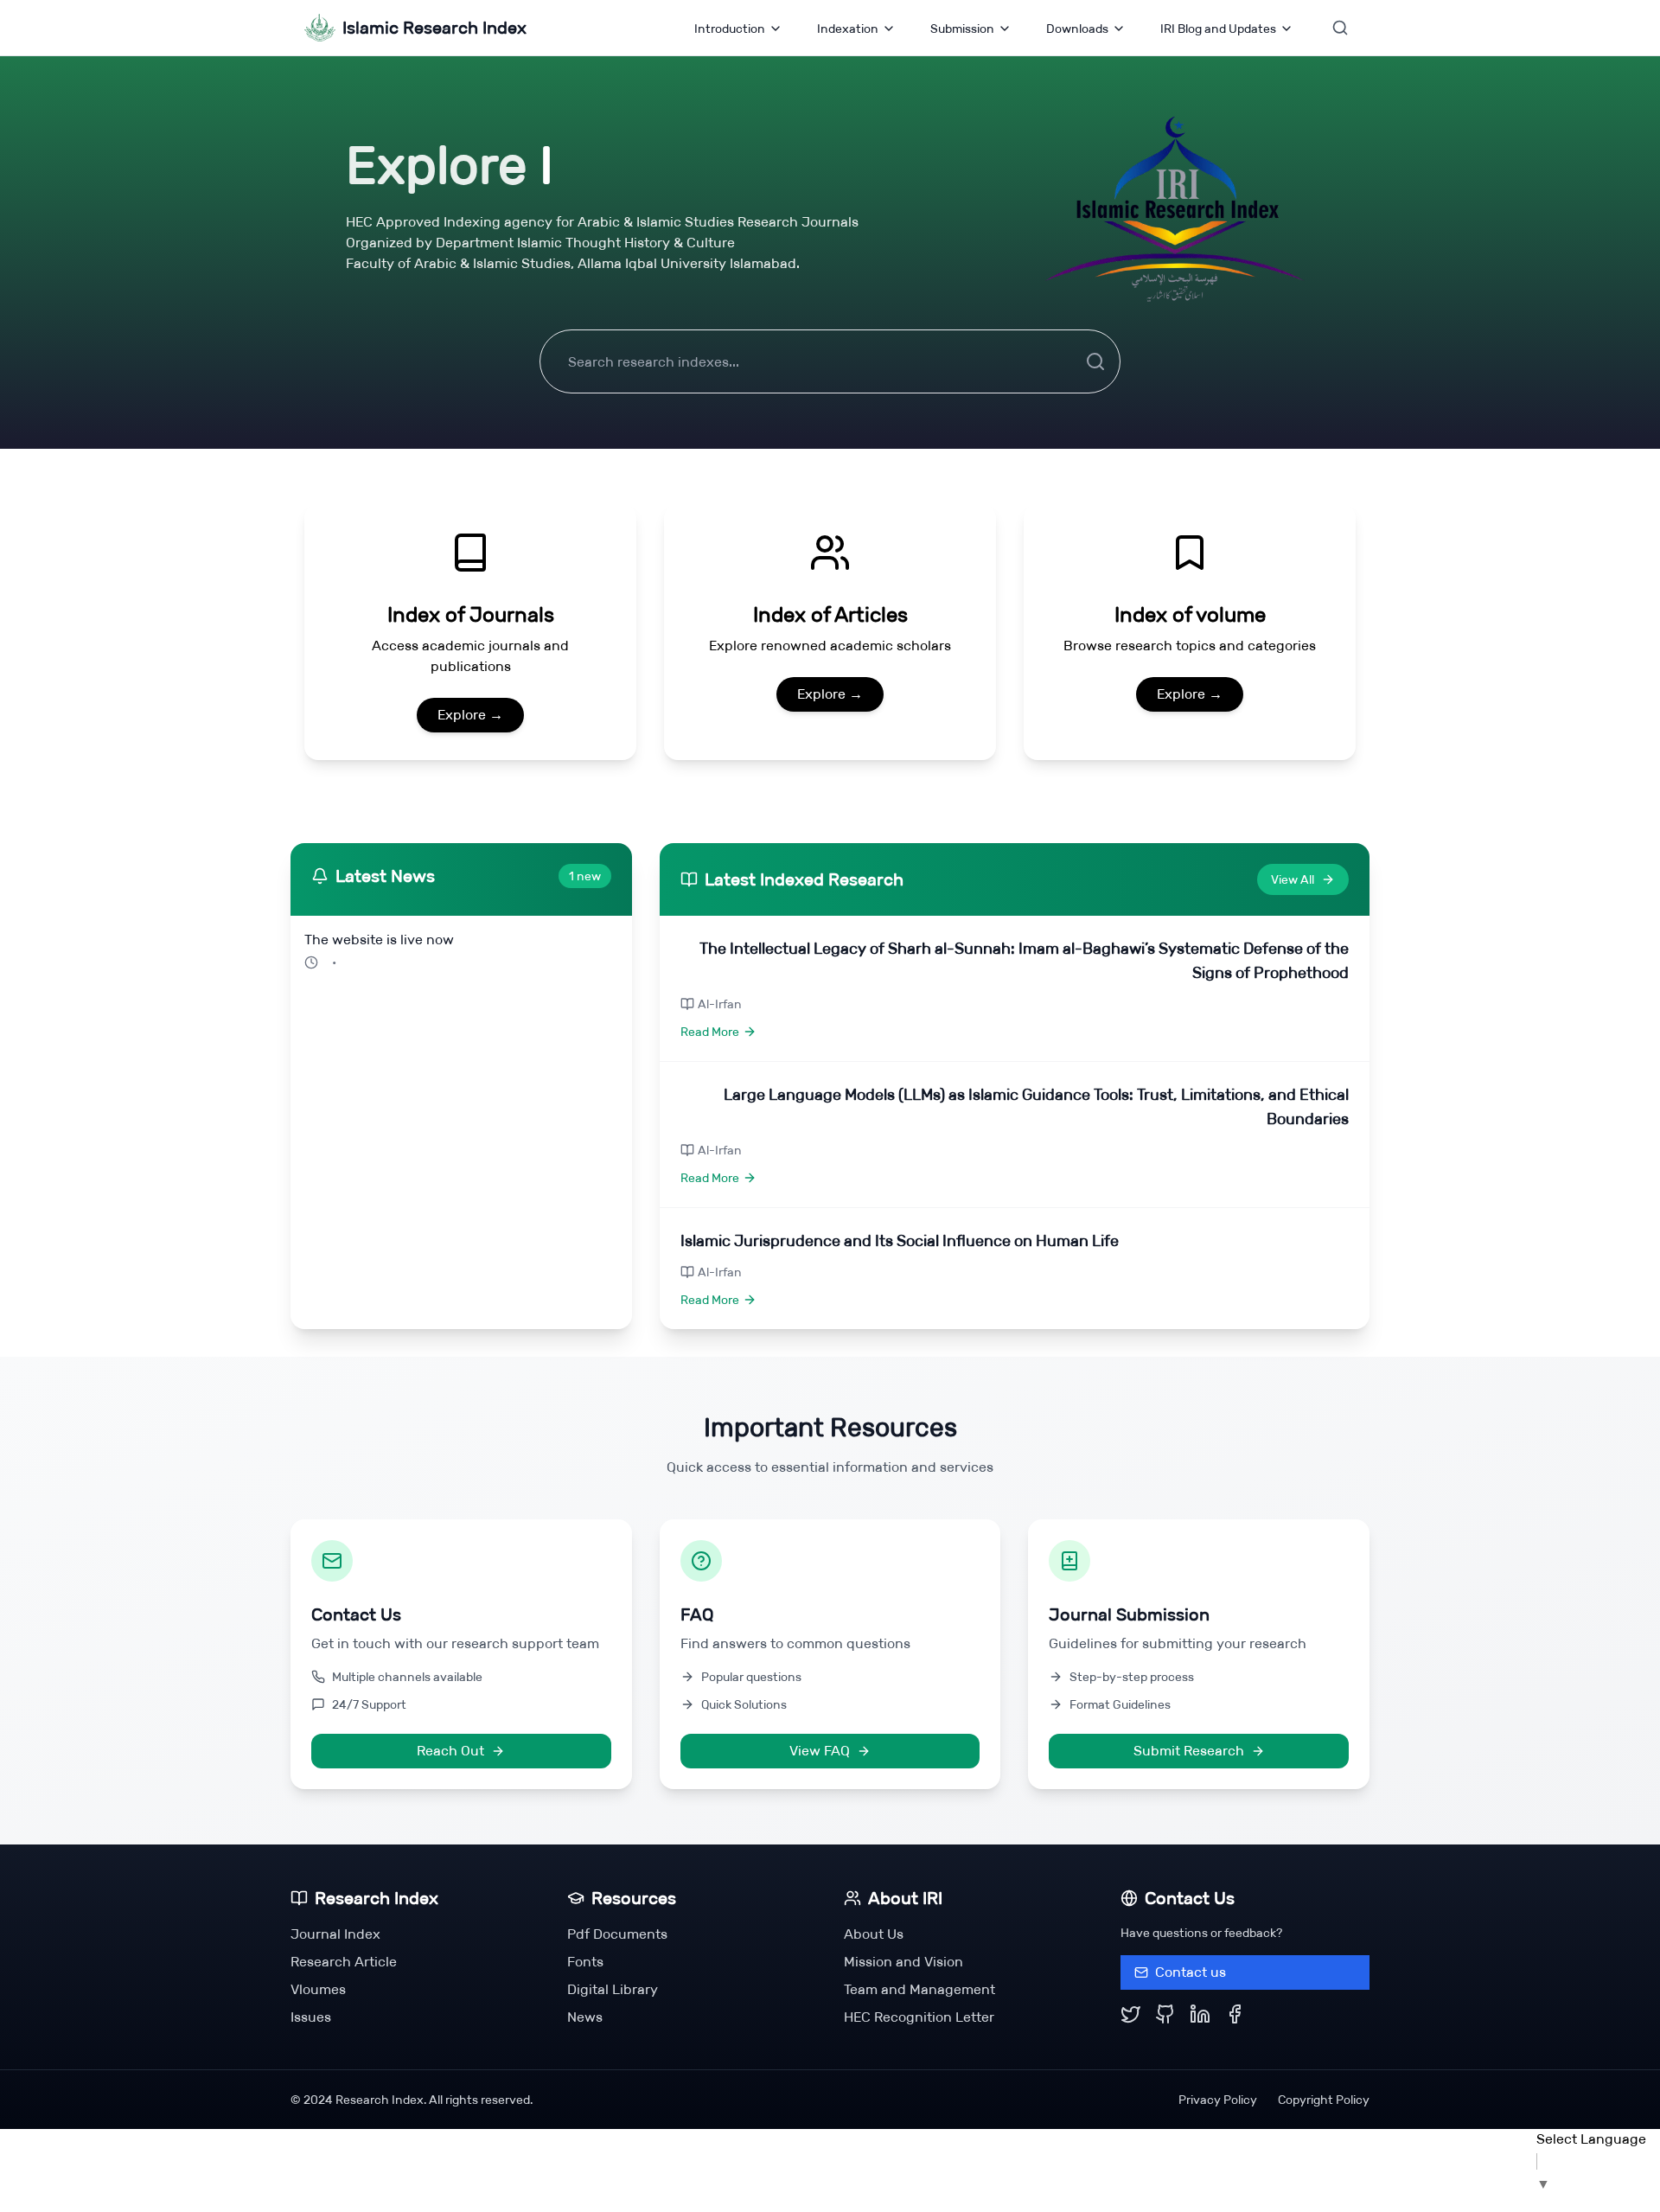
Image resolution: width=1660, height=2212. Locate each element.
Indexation (848, 29)
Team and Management (919, 1989)
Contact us (1191, 1972)
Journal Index (335, 1934)
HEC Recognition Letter (919, 2017)
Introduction (730, 29)
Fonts (585, 1962)
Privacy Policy (1218, 2100)
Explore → (470, 715)
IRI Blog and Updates (1218, 29)
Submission (962, 29)
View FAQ (820, 1751)
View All (1293, 879)
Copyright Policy (1324, 2100)
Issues (311, 2017)
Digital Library (613, 1989)
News (585, 2017)
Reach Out (450, 1751)
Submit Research (1189, 1751)
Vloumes (318, 1989)
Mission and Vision (903, 1962)
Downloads (1077, 29)
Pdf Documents (617, 1934)
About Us (874, 1934)
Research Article (344, 1962)
